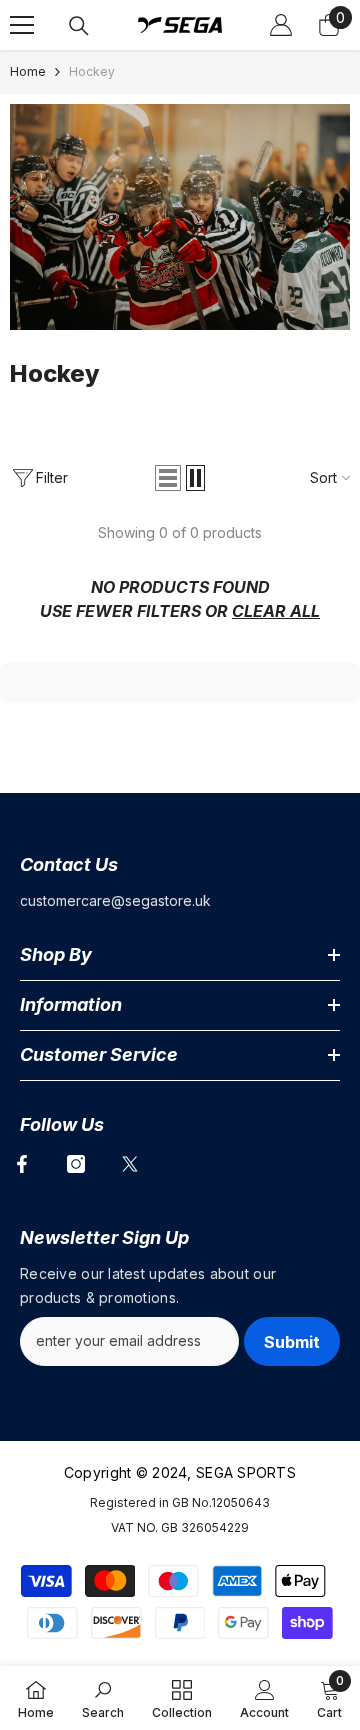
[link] (180, 217)
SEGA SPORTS (246, 1472)
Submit (292, 1342)
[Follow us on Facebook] (22, 1164)
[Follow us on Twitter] (130, 1164)
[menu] (22, 25)
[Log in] (281, 25)
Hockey (92, 71)
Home (28, 71)
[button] (168, 478)
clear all (276, 611)
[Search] (79, 26)
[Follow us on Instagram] (76, 1164)
